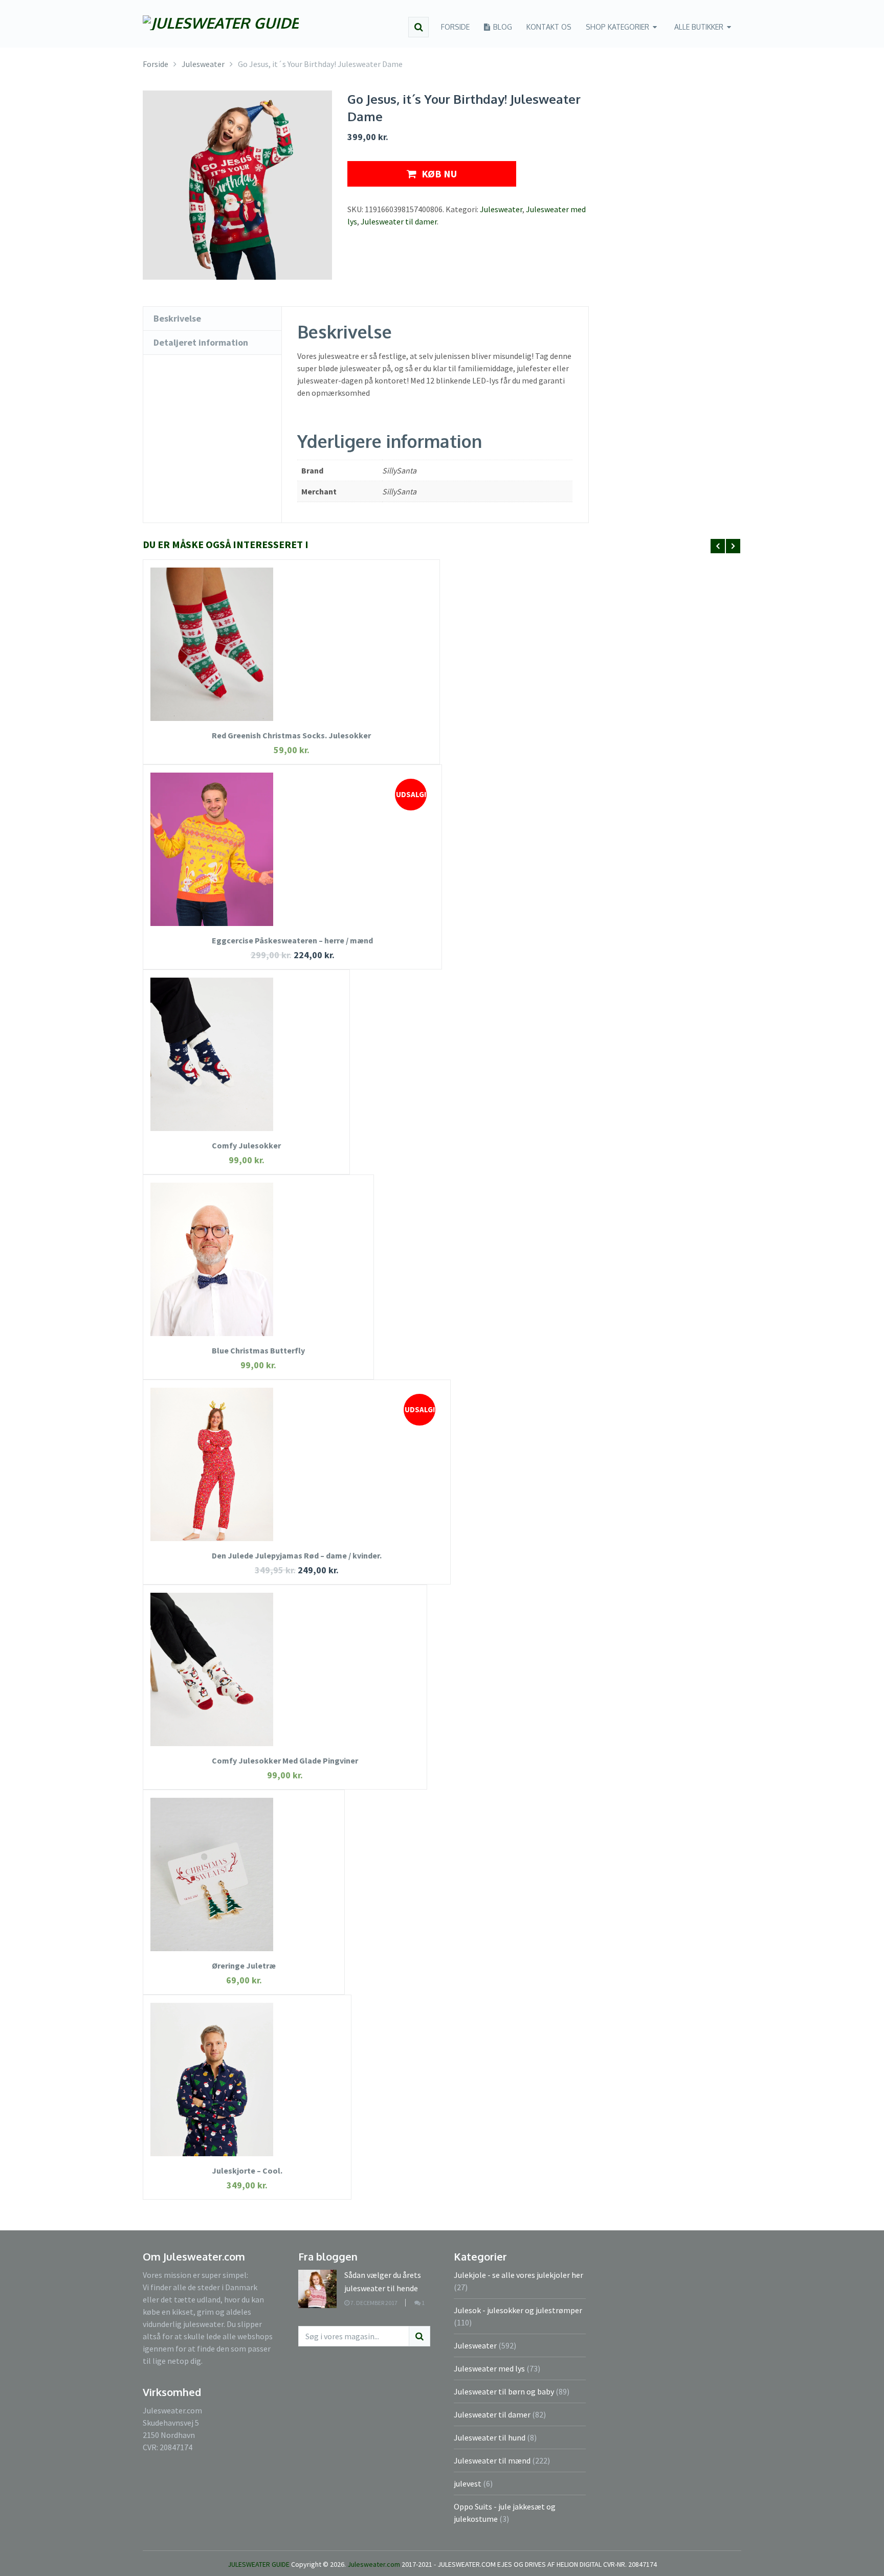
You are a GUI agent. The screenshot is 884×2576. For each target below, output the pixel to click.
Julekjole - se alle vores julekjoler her (518, 2275)
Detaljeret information (201, 342)
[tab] (212, 319)
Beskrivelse (177, 318)
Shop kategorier (617, 27)
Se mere (291, 660)
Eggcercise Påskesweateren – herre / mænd (292, 940)
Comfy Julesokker (246, 1145)
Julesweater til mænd (492, 2460)
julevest (468, 2483)
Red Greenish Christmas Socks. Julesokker (291, 735)
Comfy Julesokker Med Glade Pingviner (285, 1760)
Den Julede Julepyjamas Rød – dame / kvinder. (297, 1555)
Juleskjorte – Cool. (247, 2171)
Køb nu (439, 174)
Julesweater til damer (399, 221)
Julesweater (501, 209)
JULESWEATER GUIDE (259, 2564)
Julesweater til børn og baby (504, 2391)
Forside (455, 27)
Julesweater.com (374, 2564)
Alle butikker (699, 27)
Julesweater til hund (490, 2437)
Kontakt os (549, 27)
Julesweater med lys (489, 2368)
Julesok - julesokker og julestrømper (518, 2310)
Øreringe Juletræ (244, 1965)
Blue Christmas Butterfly (258, 1350)
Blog (502, 27)
